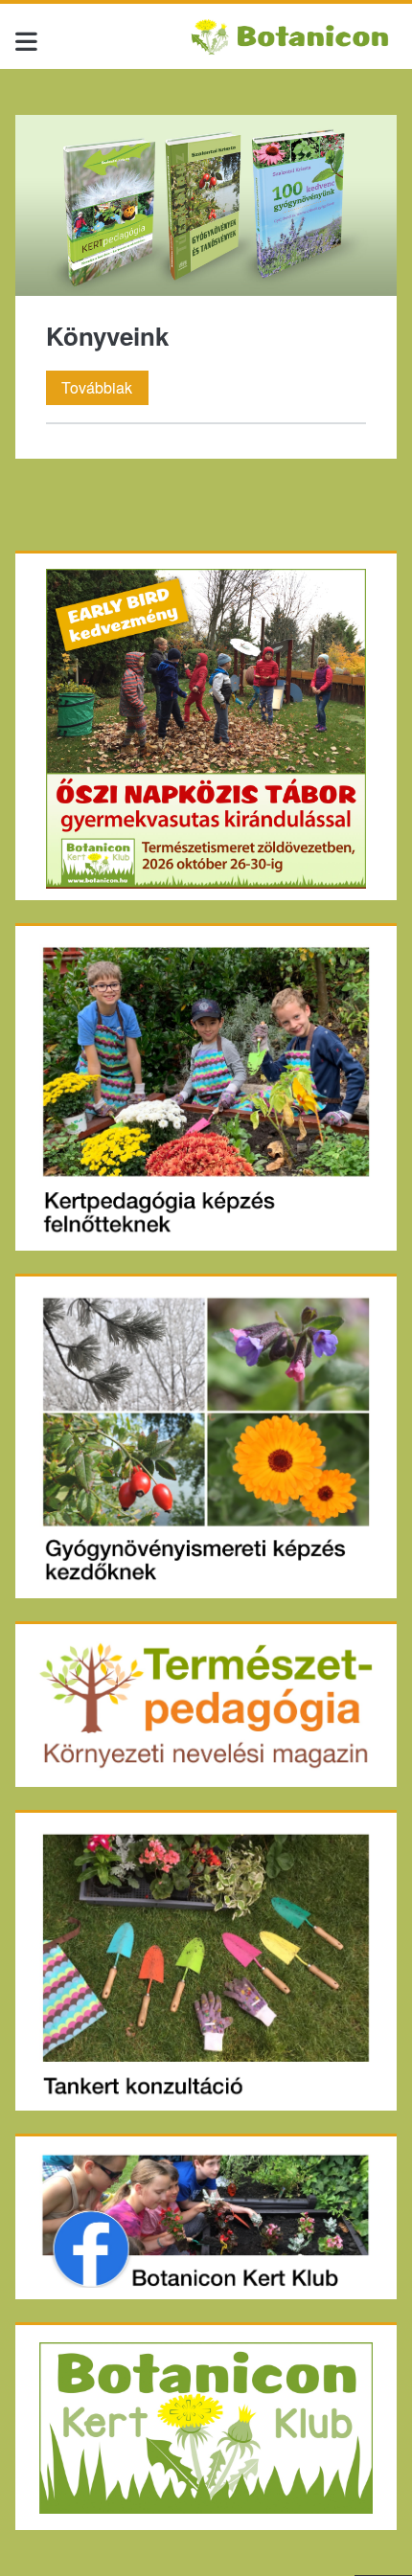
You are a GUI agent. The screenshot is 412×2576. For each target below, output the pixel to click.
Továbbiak (105, 387)
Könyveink (206, 205)
